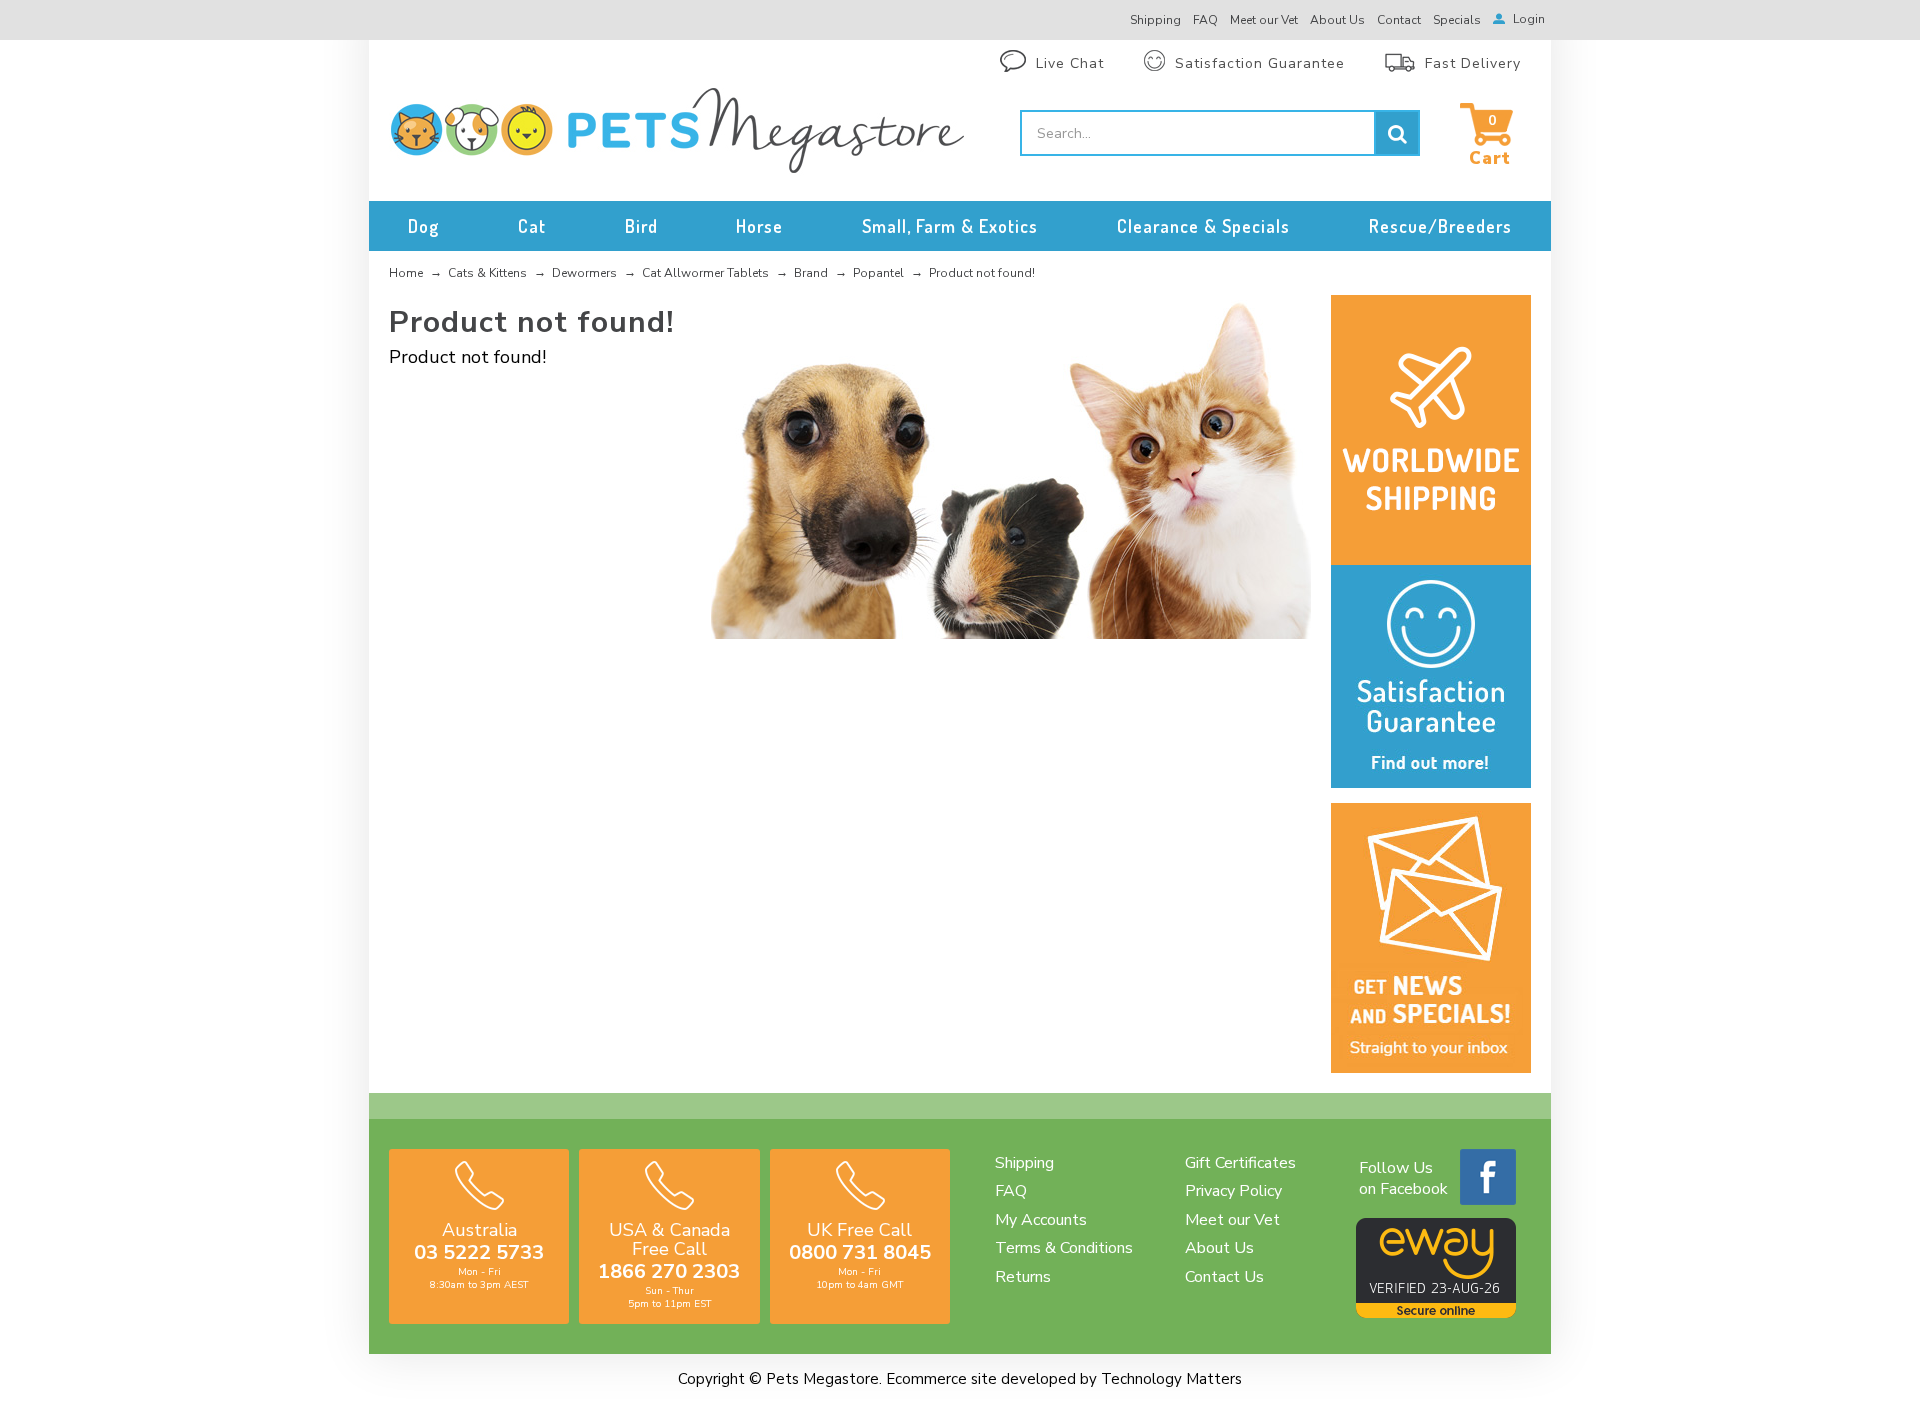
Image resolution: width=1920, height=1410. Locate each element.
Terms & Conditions (1064, 1248)
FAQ (1011, 1191)
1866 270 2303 (669, 1271)
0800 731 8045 (860, 1252)
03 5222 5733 (479, 1252)
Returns (1023, 1277)
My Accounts (1041, 1220)
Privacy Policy (1233, 1191)
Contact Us (1224, 1277)
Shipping (1024, 1163)
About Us (1219, 1248)
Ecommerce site (941, 1379)
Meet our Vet (1232, 1220)
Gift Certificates (1240, 1163)
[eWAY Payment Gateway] (1436, 1313)
